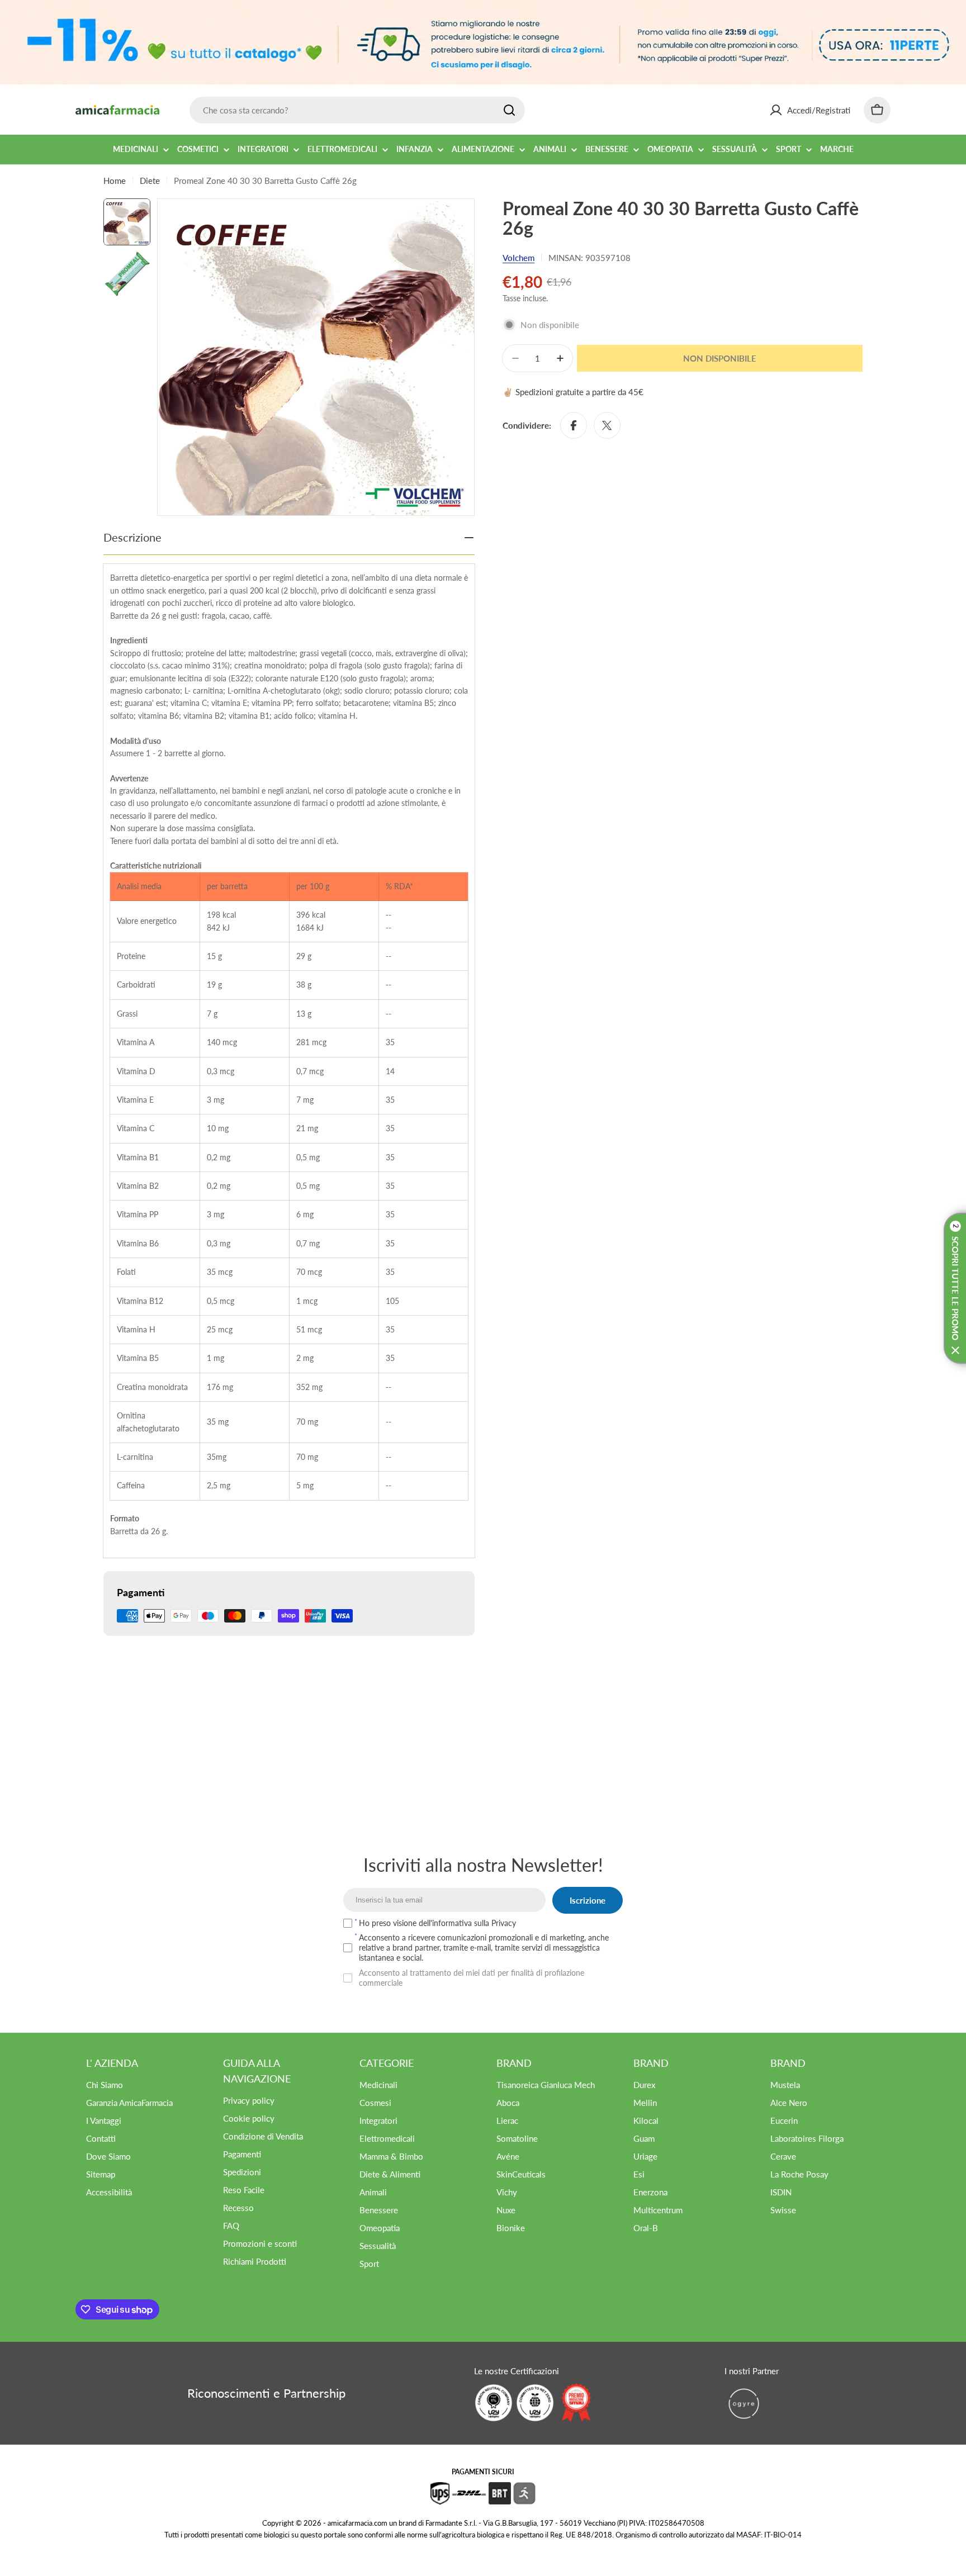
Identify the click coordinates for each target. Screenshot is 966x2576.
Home (115, 181)
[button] (955, 1288)
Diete (150, 181)
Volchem (518, 258)
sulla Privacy (495, 1923)
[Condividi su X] (607, 425)
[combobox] (357, 110)
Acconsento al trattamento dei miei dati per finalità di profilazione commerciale (472, 1978)
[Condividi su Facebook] (574, 425)
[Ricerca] (509, 110)
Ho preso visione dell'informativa (437, 1923)
